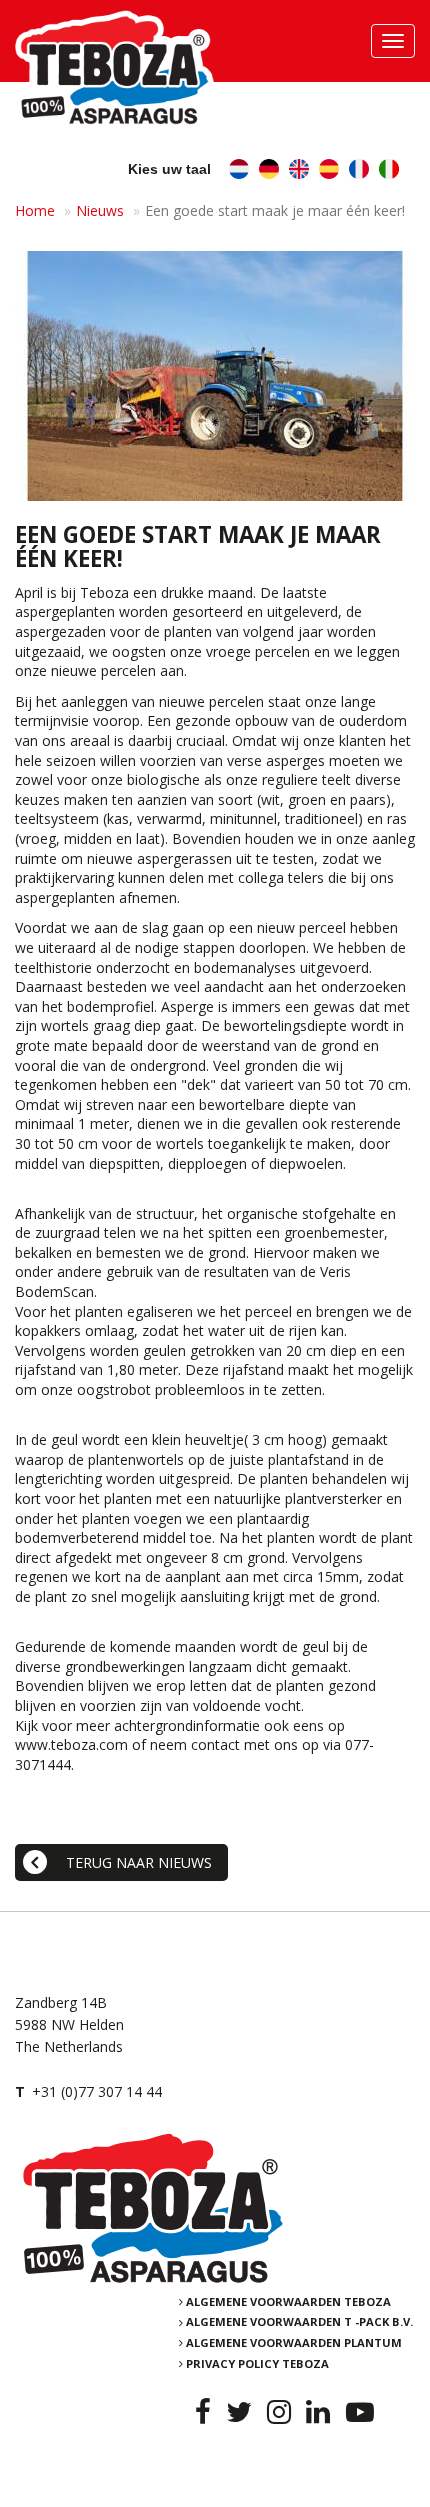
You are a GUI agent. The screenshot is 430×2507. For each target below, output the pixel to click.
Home (35, 210)
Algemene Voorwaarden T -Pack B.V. (299, 2322)
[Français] (359, 172)
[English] (299, 172)
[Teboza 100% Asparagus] (215, 2208)
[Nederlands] (239, 172)
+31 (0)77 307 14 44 (97, 2091)
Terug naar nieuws (139, 1862)
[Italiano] (389, 172)
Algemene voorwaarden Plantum (294, 2342)
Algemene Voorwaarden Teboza (288, 2301)
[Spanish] (329, 172)
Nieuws (100, 210)
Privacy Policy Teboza (257, 2363)
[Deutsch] (269, 172)
